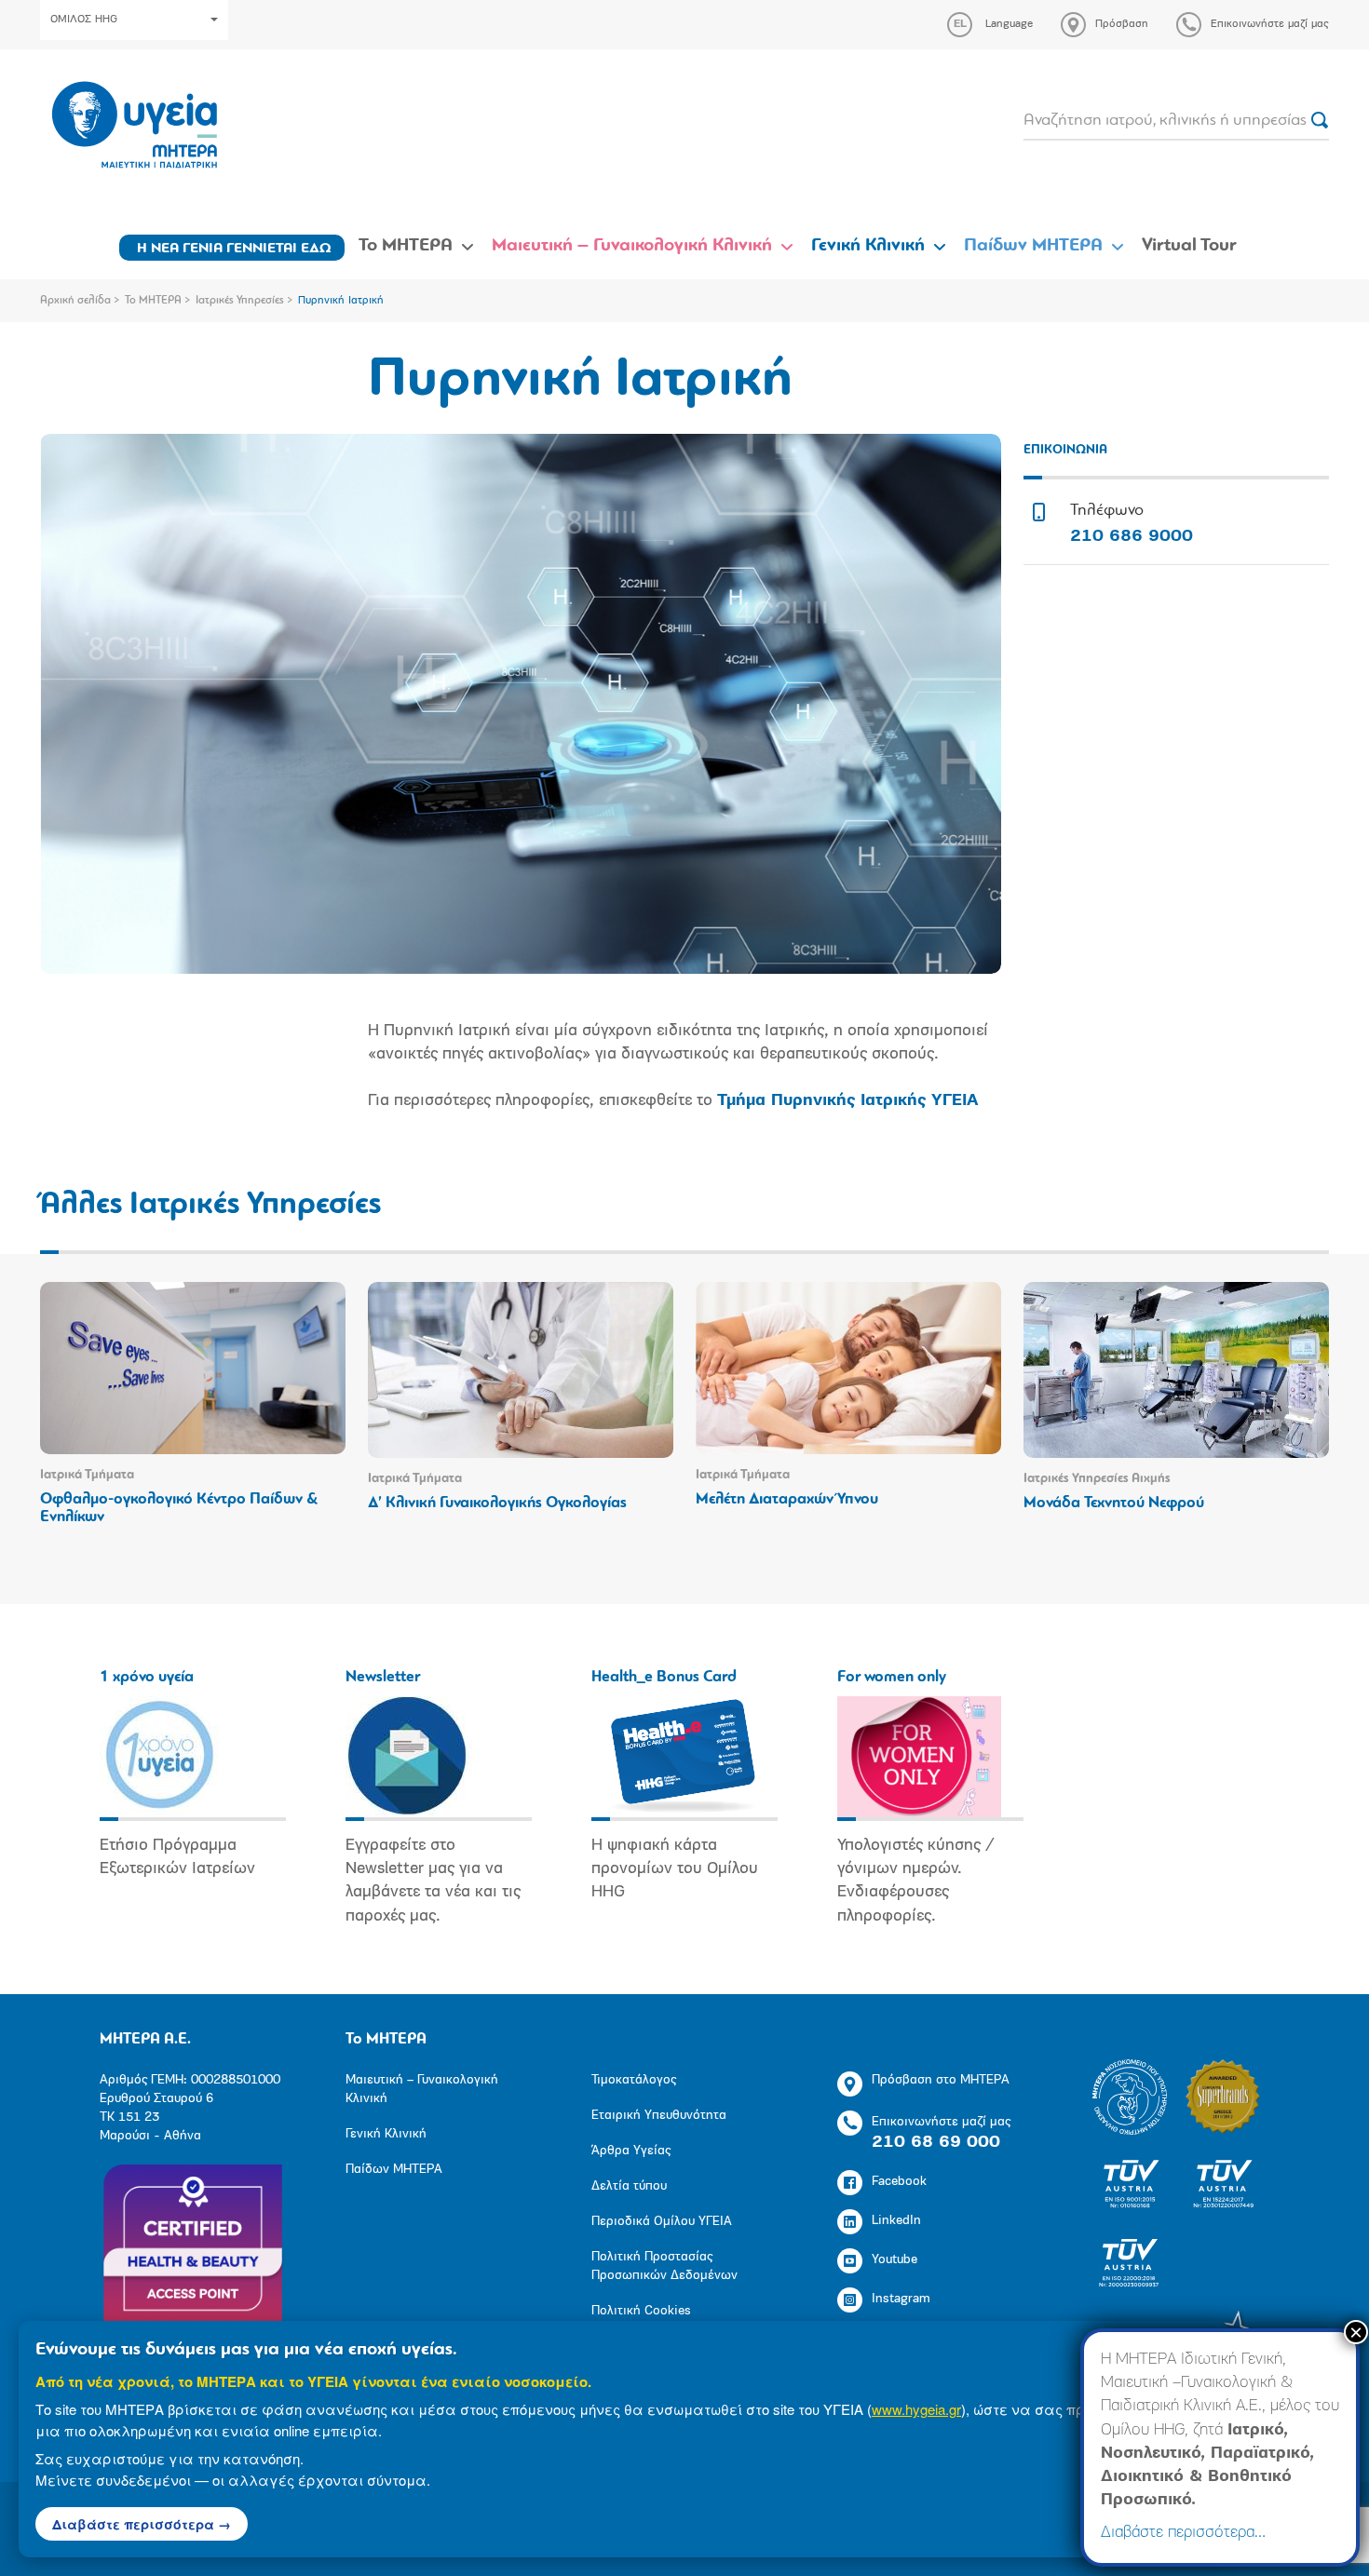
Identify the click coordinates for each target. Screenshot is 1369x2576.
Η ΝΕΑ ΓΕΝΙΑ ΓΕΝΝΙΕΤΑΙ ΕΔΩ (234, 249)
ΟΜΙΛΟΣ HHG (84, 20)
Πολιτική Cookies (641, 2311)
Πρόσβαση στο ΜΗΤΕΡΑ (941, 2080)
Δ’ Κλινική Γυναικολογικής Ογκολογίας (497, 1503)
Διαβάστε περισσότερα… (1183, 2533)
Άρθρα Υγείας (631, 2151)
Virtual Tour (1189, 246)
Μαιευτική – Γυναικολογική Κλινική (632, 246)
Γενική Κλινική (868, 246)
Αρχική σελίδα (75, 301)
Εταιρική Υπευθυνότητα (659, 2116)
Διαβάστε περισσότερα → (142, 2524)
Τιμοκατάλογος (634, 2080)
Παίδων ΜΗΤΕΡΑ (1033, 246)
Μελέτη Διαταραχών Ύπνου (787, 1499)
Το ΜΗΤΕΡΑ (406, 246)
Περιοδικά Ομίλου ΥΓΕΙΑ (662, 2222)
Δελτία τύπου (629, 2186)
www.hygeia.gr (916, 2409)
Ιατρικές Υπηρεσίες (240, 301)
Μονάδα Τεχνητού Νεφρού (1114, 1503)
